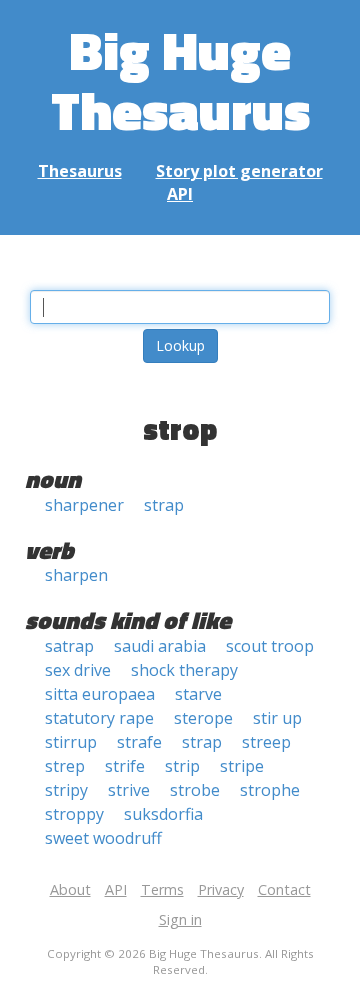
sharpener (84, 505)
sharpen (76, 575)
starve (198, 694)
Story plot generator (239, 171)
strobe (195, 790)
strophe (270, 790)
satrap (69, 646)
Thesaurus (80, 171)
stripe (242, 766)
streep (266, 742)
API (180, 194)
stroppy (74, 814)
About (70, 889)
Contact (284, 889)
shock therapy (184, 670)
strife (125, 766)
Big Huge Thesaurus (180, 79)
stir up (277, 718)
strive (129, 790)
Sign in (180, 919)
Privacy (221, 889)
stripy (66, 790)
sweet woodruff (103, 838)
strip (182, 766)
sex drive (78, 670)
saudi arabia (160, 646)
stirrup (71, 742)
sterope (203, 718)
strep (65, 766)
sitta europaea (100, 694)
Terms (162, 889)
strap (164, 505)
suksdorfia (163, 814)
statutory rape (99, 718)
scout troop (270, 646)
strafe (139, 742)
